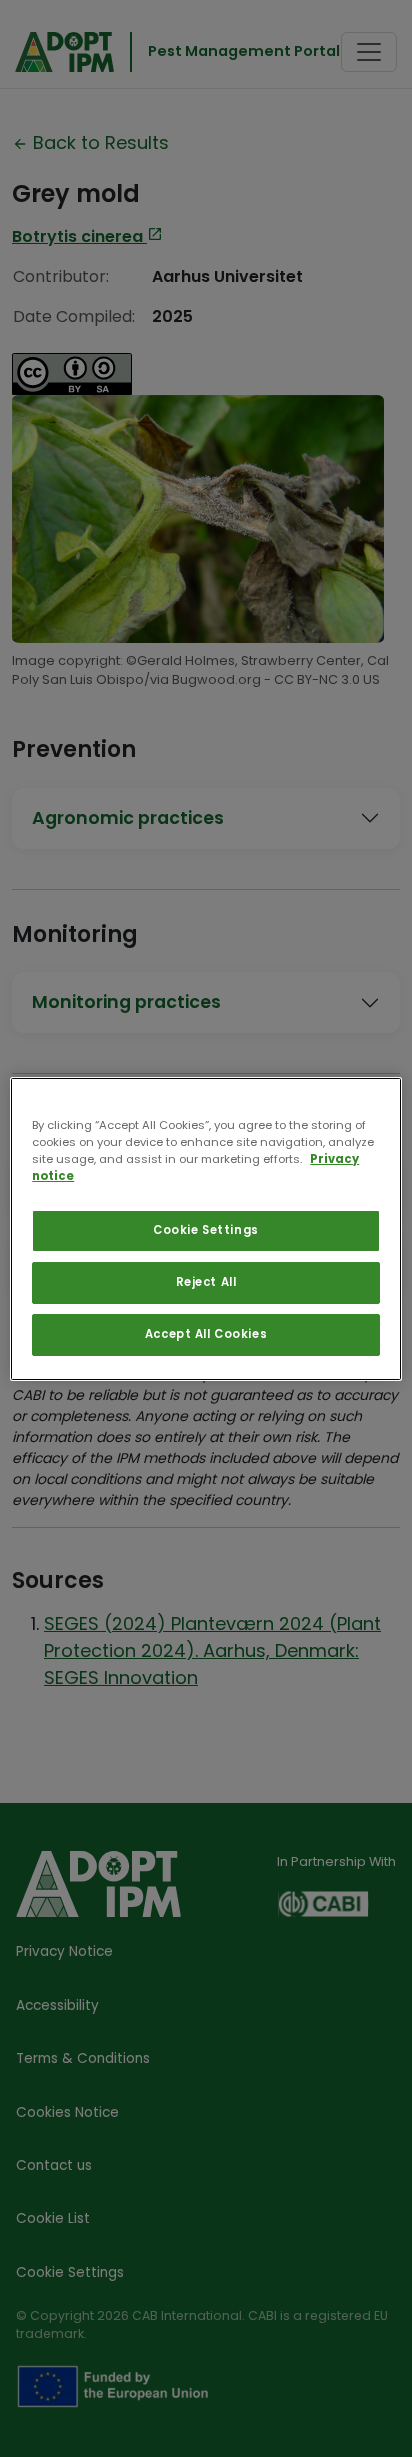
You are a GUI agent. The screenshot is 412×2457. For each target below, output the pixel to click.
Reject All (206, 1282)
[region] (205, 1228)
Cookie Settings (206, 1230)
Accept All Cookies (206, 1334)
